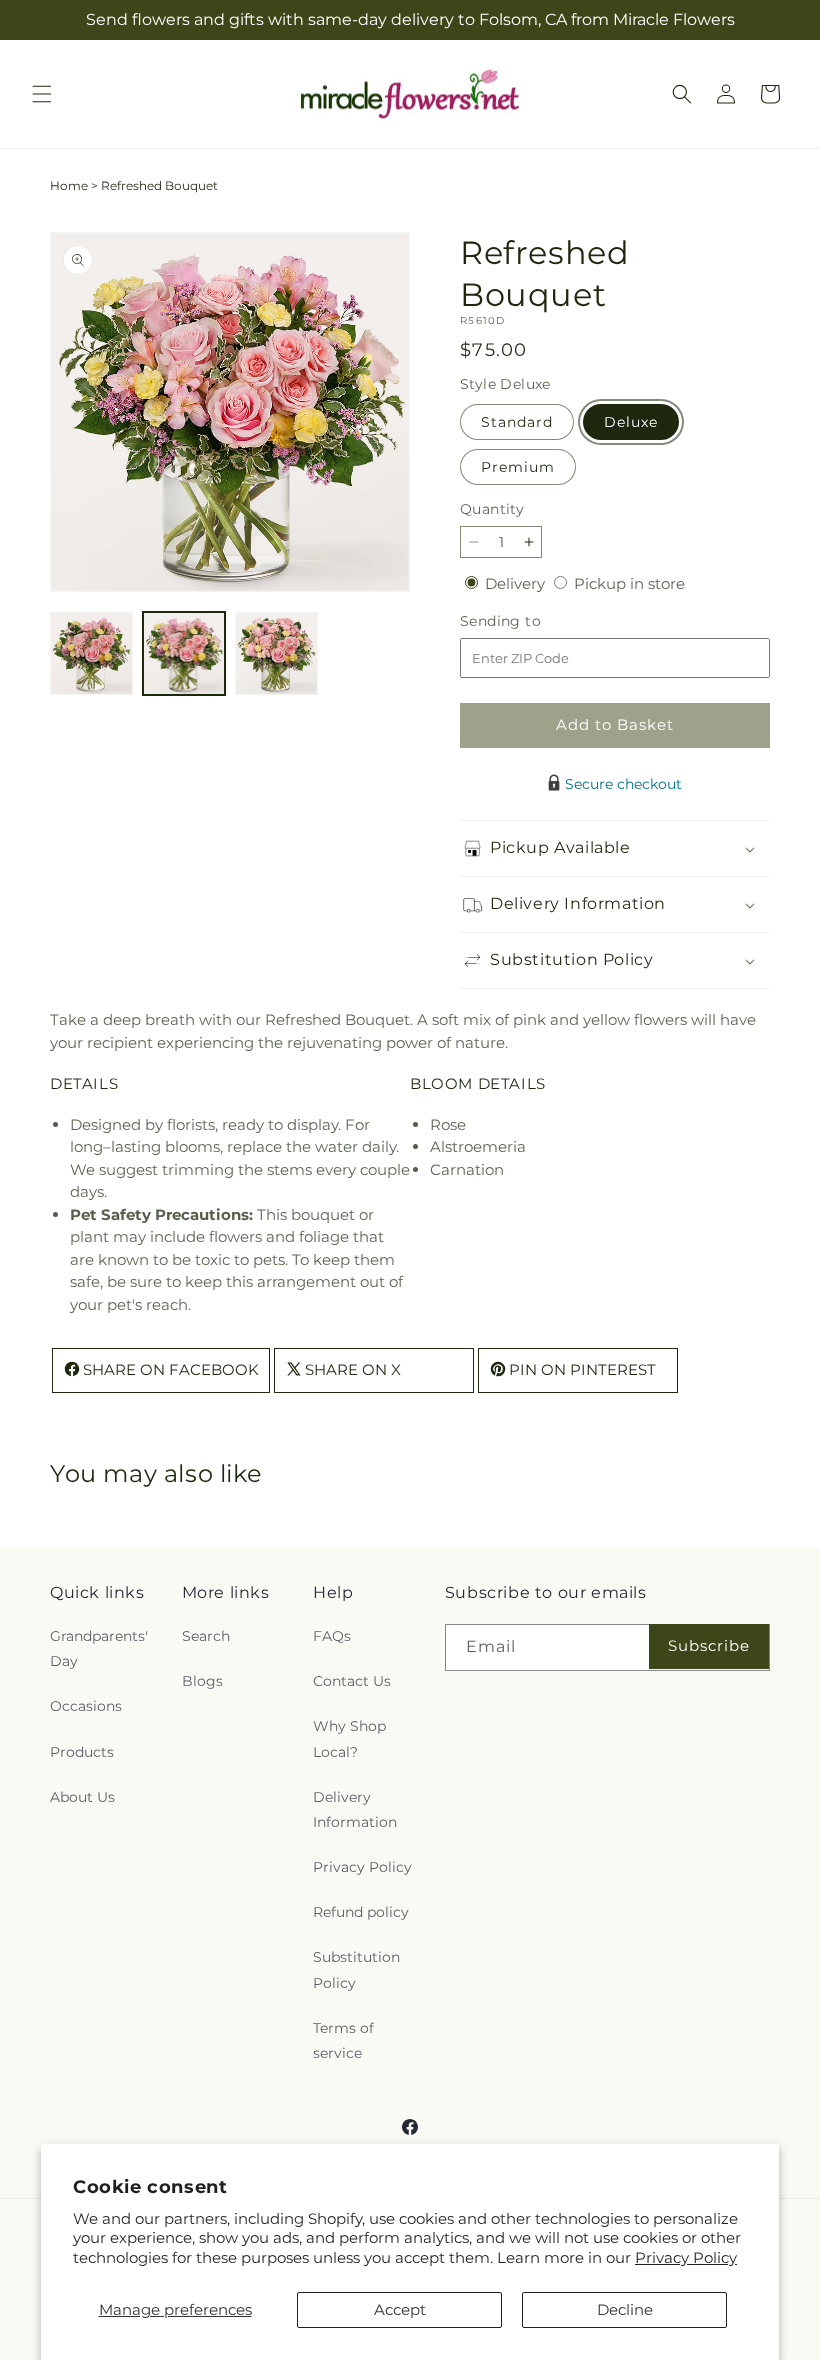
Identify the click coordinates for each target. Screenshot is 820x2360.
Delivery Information (355, 1809)
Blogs (202, 1681)
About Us (82, 1797)
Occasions (86, 1706)
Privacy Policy (686, 2257)
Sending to (530, 621)
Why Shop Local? (349, 1738)
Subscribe (709, 1645)
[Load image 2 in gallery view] (184, 653)
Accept (400, 2309)
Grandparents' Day (99, 1648)
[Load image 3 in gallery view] (276, 653)
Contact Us (352, 1681)
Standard (517, 422)
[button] (42, 94)
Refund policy (361, 1912)
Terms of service (343, 2040)
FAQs (332, 1636)
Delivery (517, 583)
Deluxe (631, 422)
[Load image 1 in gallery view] (91, 653)
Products (82, 1752)
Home (69, 185)
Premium (518, 467)
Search (206, 1636)
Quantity (492, 509)
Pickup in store (629, 583)
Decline (625, 2309)
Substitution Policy (356, 1969)
